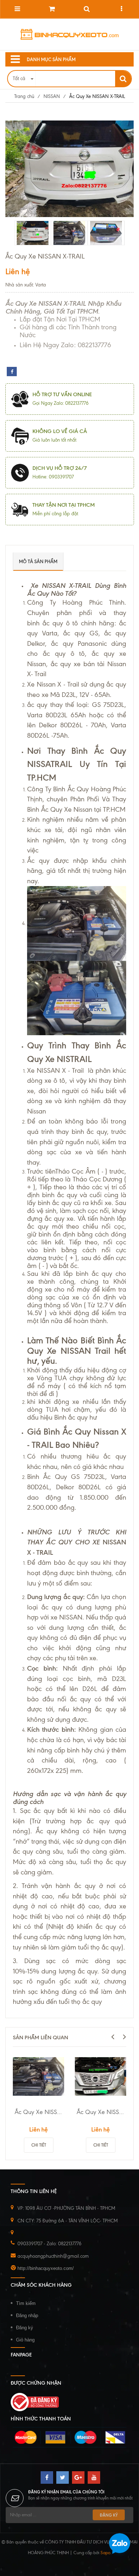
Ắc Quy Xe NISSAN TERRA (101, 2112)
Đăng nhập (27, 2316)
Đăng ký (25, 2328)
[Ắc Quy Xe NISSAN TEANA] (38, 2076)
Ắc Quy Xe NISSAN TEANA (39, 2112)
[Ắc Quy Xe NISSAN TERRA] (101, 2076)
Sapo (105, 2553)
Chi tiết (39, 2145)
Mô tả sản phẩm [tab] (38, 561)
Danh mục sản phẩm (51, 59)
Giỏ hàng (25, 2340)
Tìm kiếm (26, 2303)
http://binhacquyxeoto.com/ (46, 2268)
